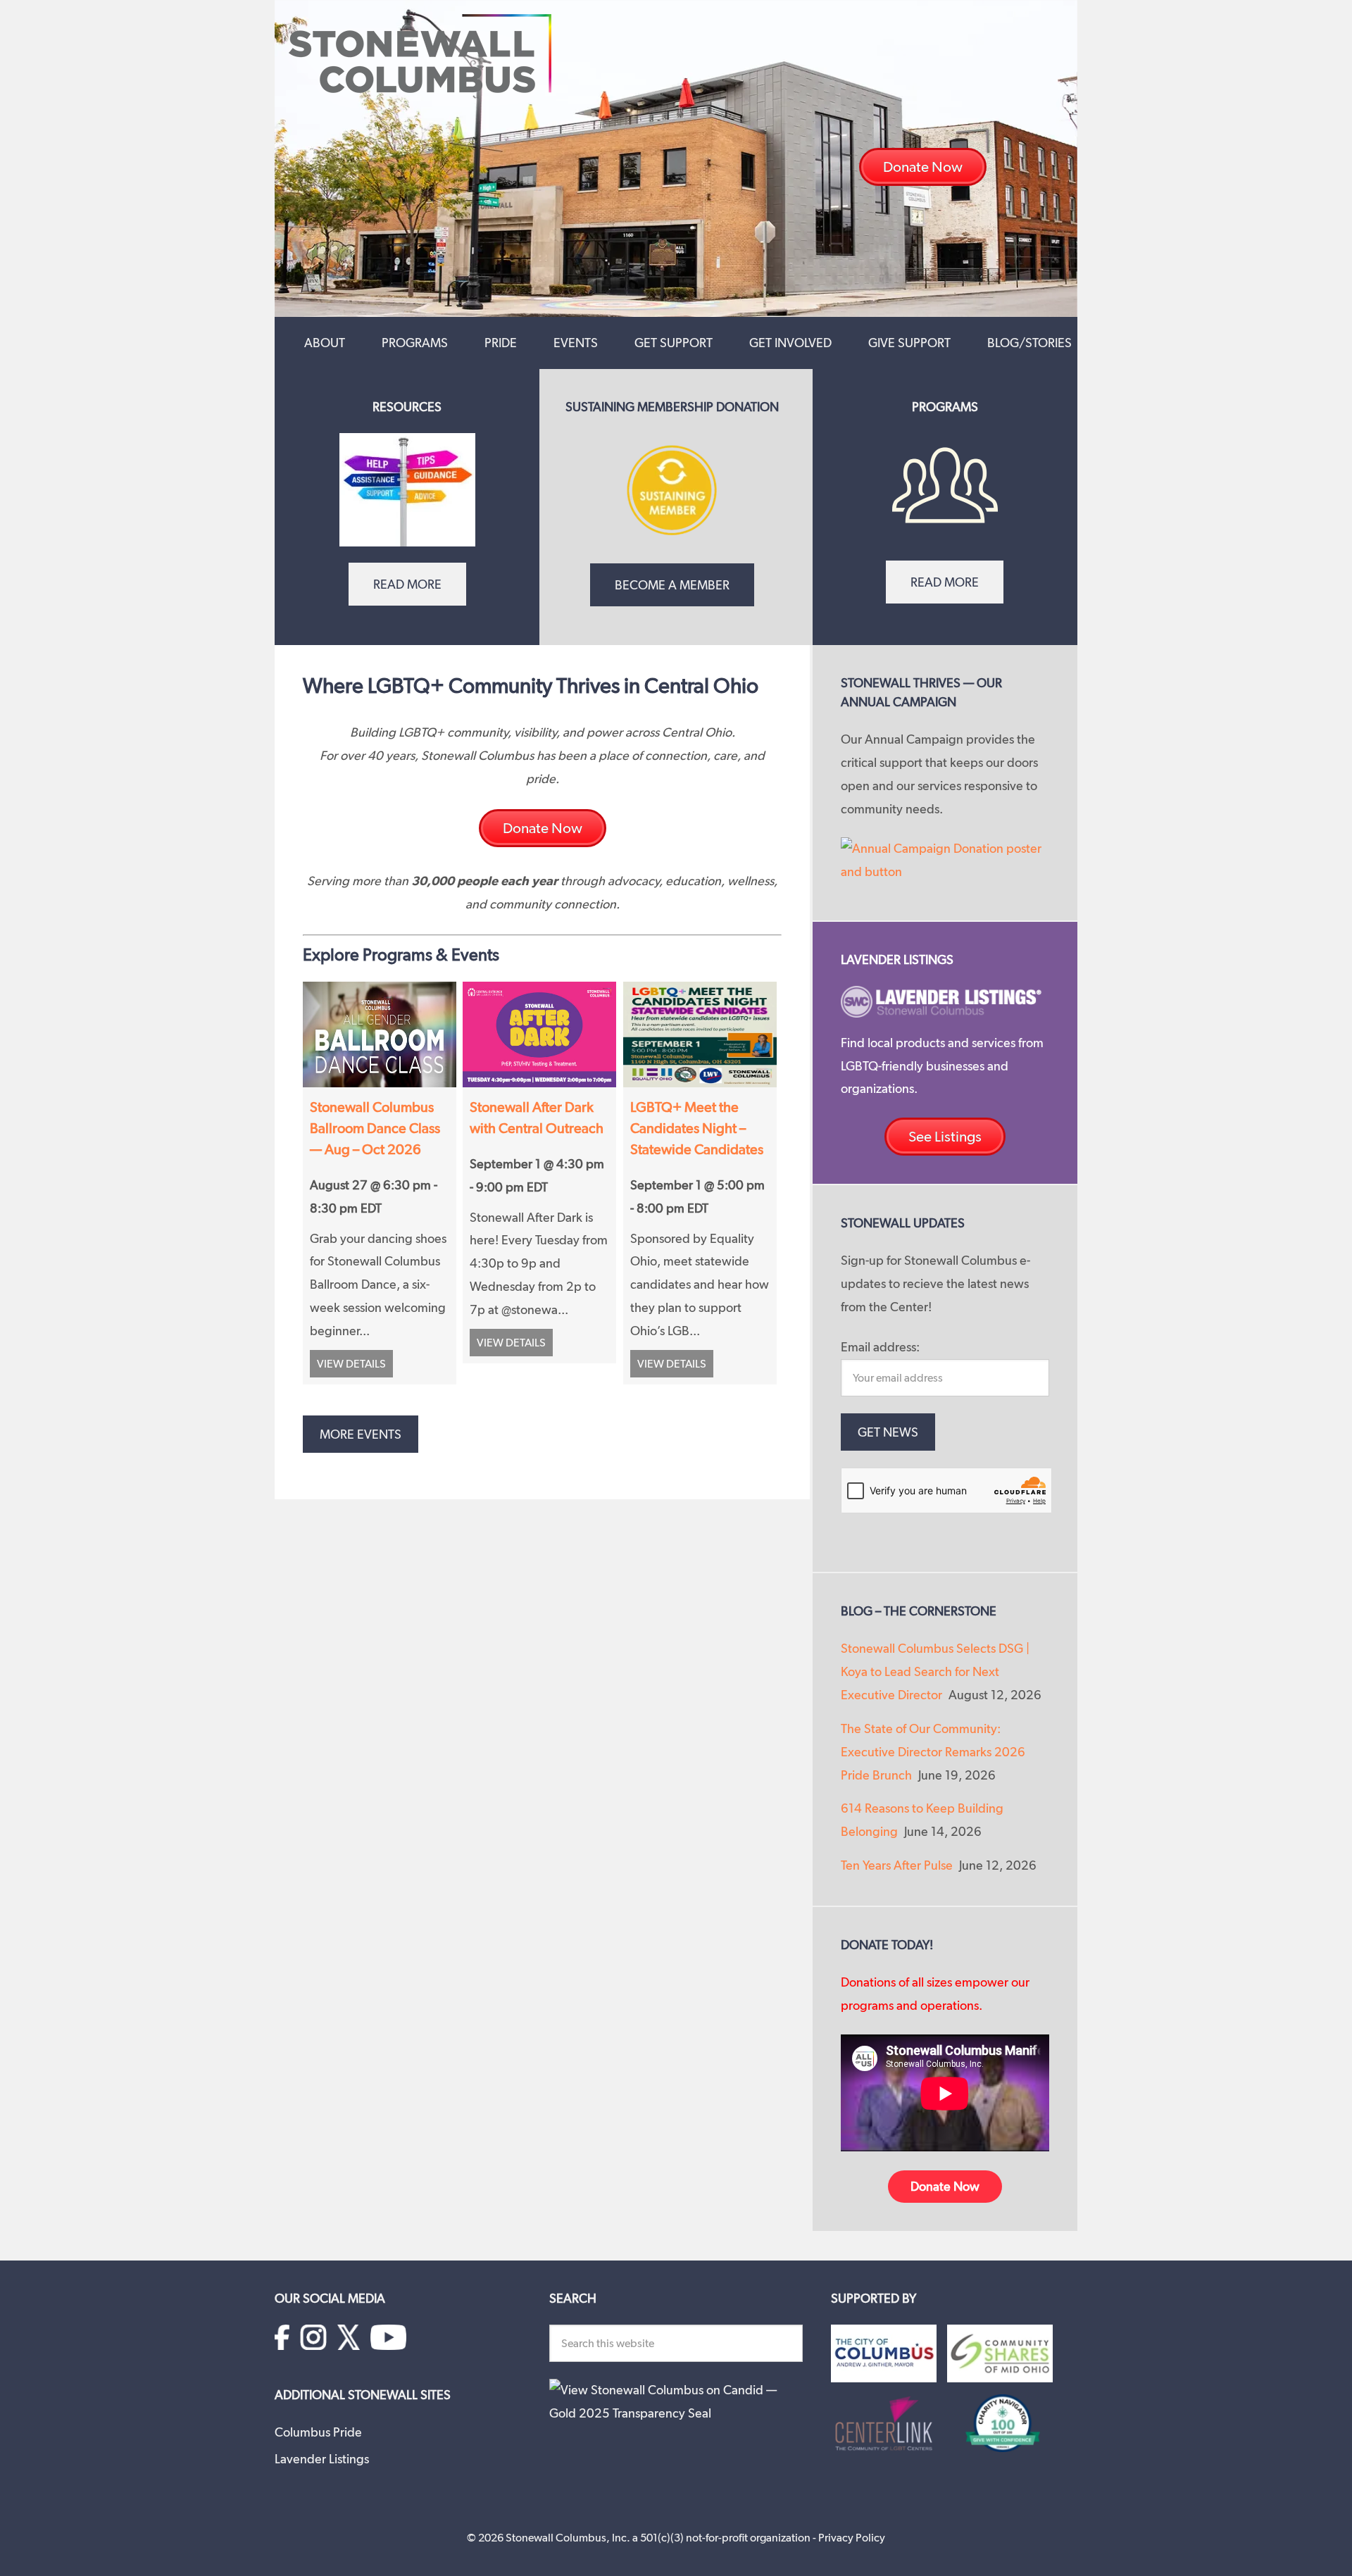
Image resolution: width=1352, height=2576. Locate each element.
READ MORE (407, 584)
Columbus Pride (318, 2432)
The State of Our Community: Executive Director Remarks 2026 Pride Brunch (933, 1752)
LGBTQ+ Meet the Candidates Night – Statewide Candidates (697, 1128)
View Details (351, 1364)
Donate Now (945, 2186)
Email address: (880, 1347)
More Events (361, 1434)
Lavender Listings (322, 2459)
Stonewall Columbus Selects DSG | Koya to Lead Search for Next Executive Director (935, 1671)
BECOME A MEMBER (672, 585)
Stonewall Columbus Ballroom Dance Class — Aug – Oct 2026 (375, 1128)
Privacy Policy (852, 2538)
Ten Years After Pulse (897, 1865)
